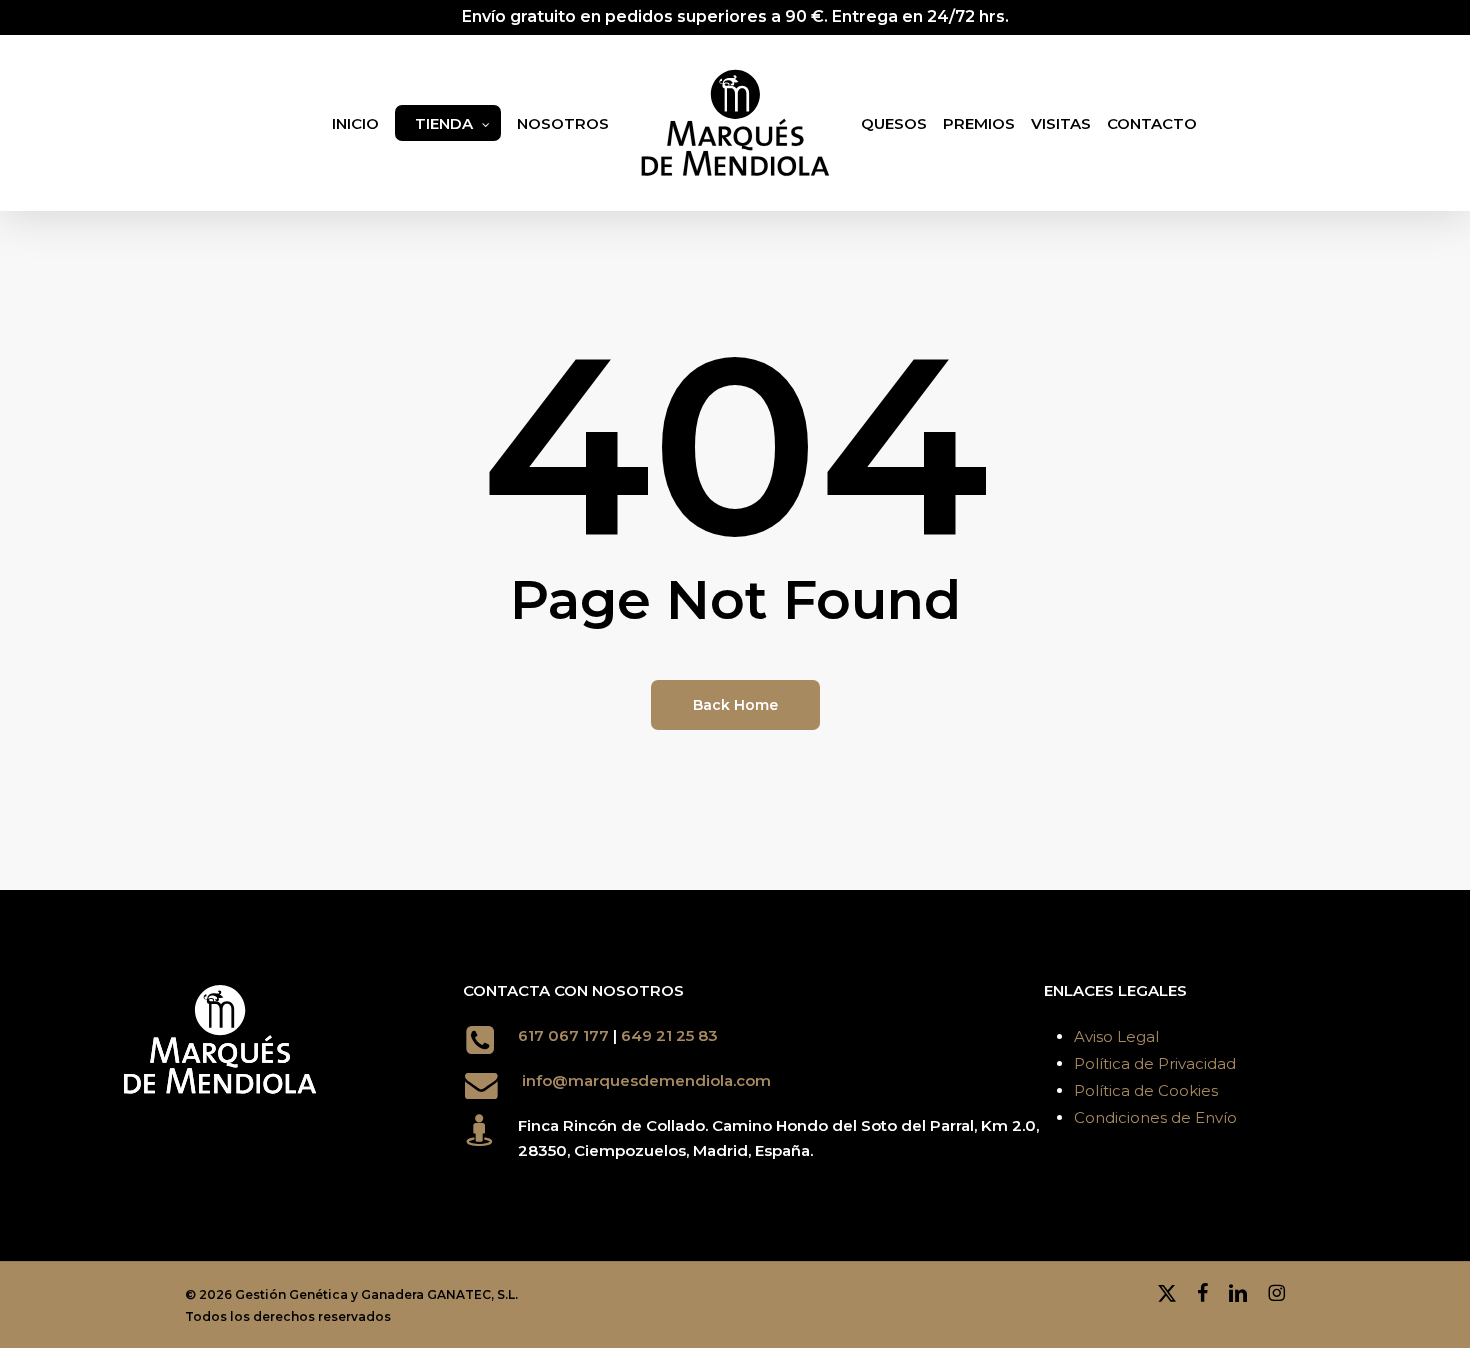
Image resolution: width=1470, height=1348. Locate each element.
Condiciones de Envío (1155, 1117)
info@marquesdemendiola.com (646, 1080)
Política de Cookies (1146, 1090)
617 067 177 (563, 1035)
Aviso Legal (1116, 1036)
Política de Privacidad (1155, 1063)
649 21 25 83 (671, 1035)
